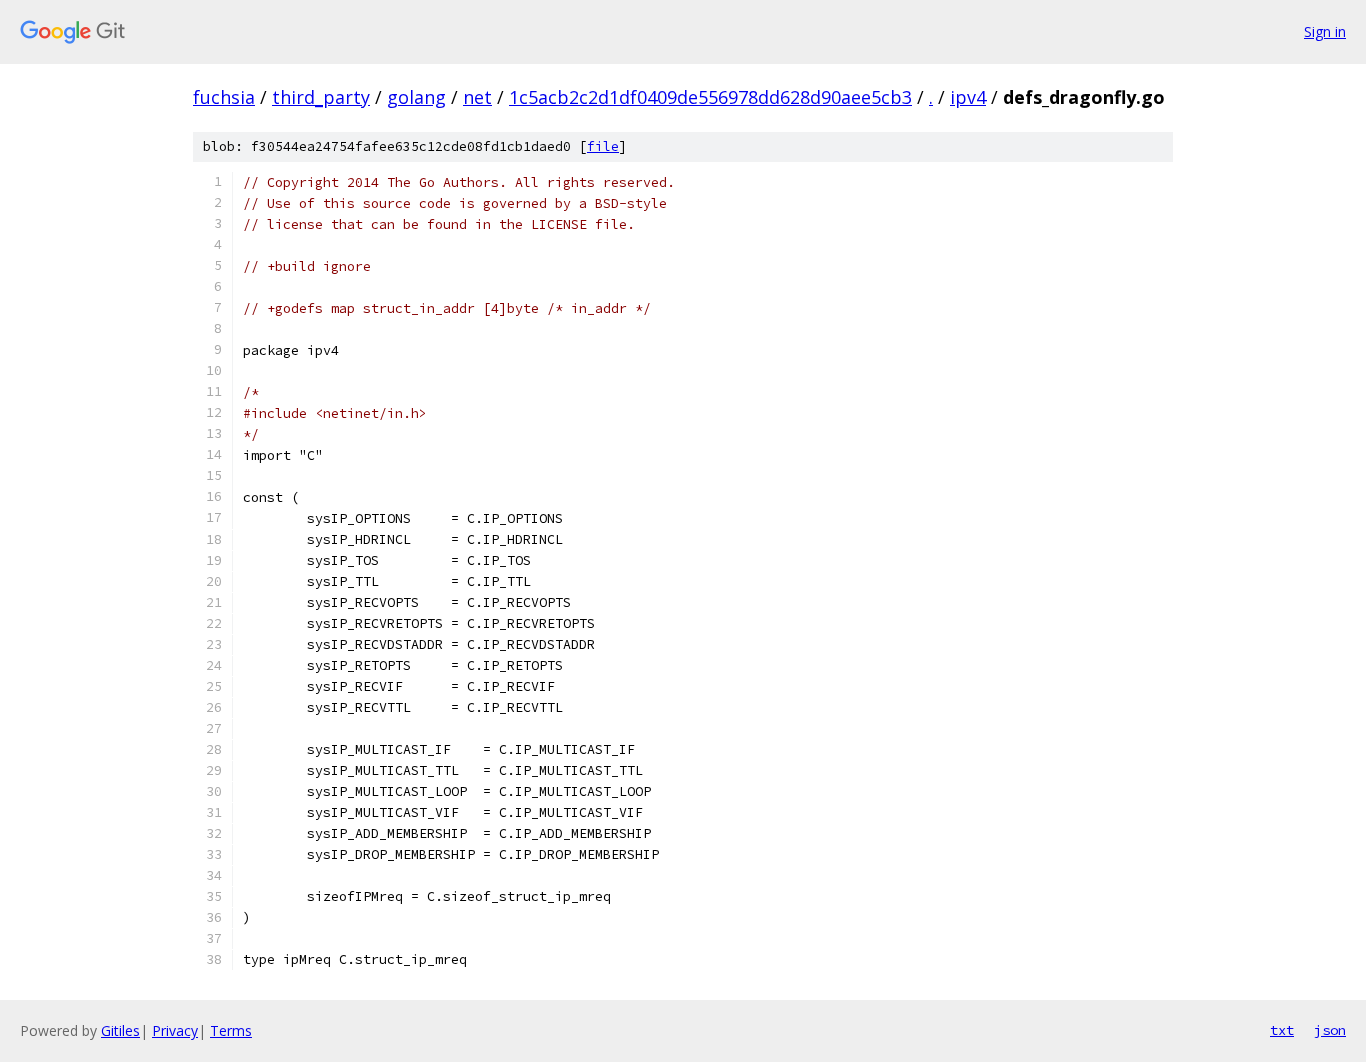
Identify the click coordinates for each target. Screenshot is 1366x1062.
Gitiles (120, 1030)
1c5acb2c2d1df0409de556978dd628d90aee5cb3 (710, 97)
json (1330, 1030)
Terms (231, 1030)
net (477, 97)
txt (1282, 1030)
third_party (321, 97)
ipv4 (968, 97)
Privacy (175, 1030)
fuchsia (224, 97)
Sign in (1325, 31)
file (603, 146)
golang (416, 97)
